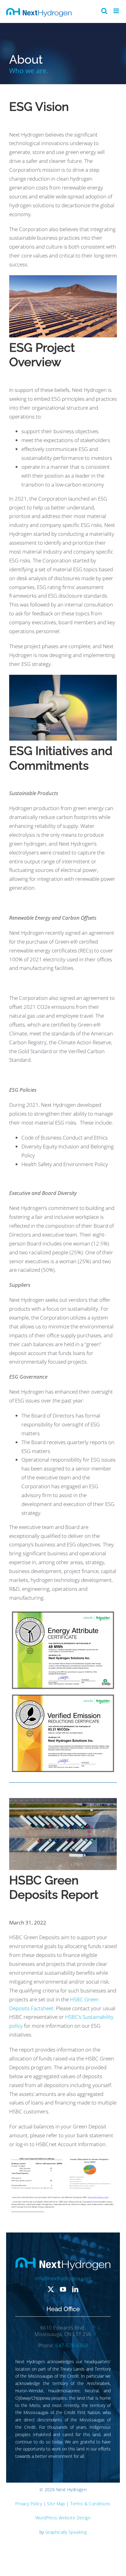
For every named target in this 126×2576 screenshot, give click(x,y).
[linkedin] (75, 2289)
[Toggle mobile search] (104, 11)
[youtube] (63, 2289)
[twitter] (51, 2289)
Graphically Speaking (66, 2532)
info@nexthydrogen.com (63, 2278)
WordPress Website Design (63, 2518)
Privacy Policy (29, 2504)
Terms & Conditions (91, 2504)
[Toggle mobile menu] (117, 11)
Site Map (56, 2504)
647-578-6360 (72, 2345)
